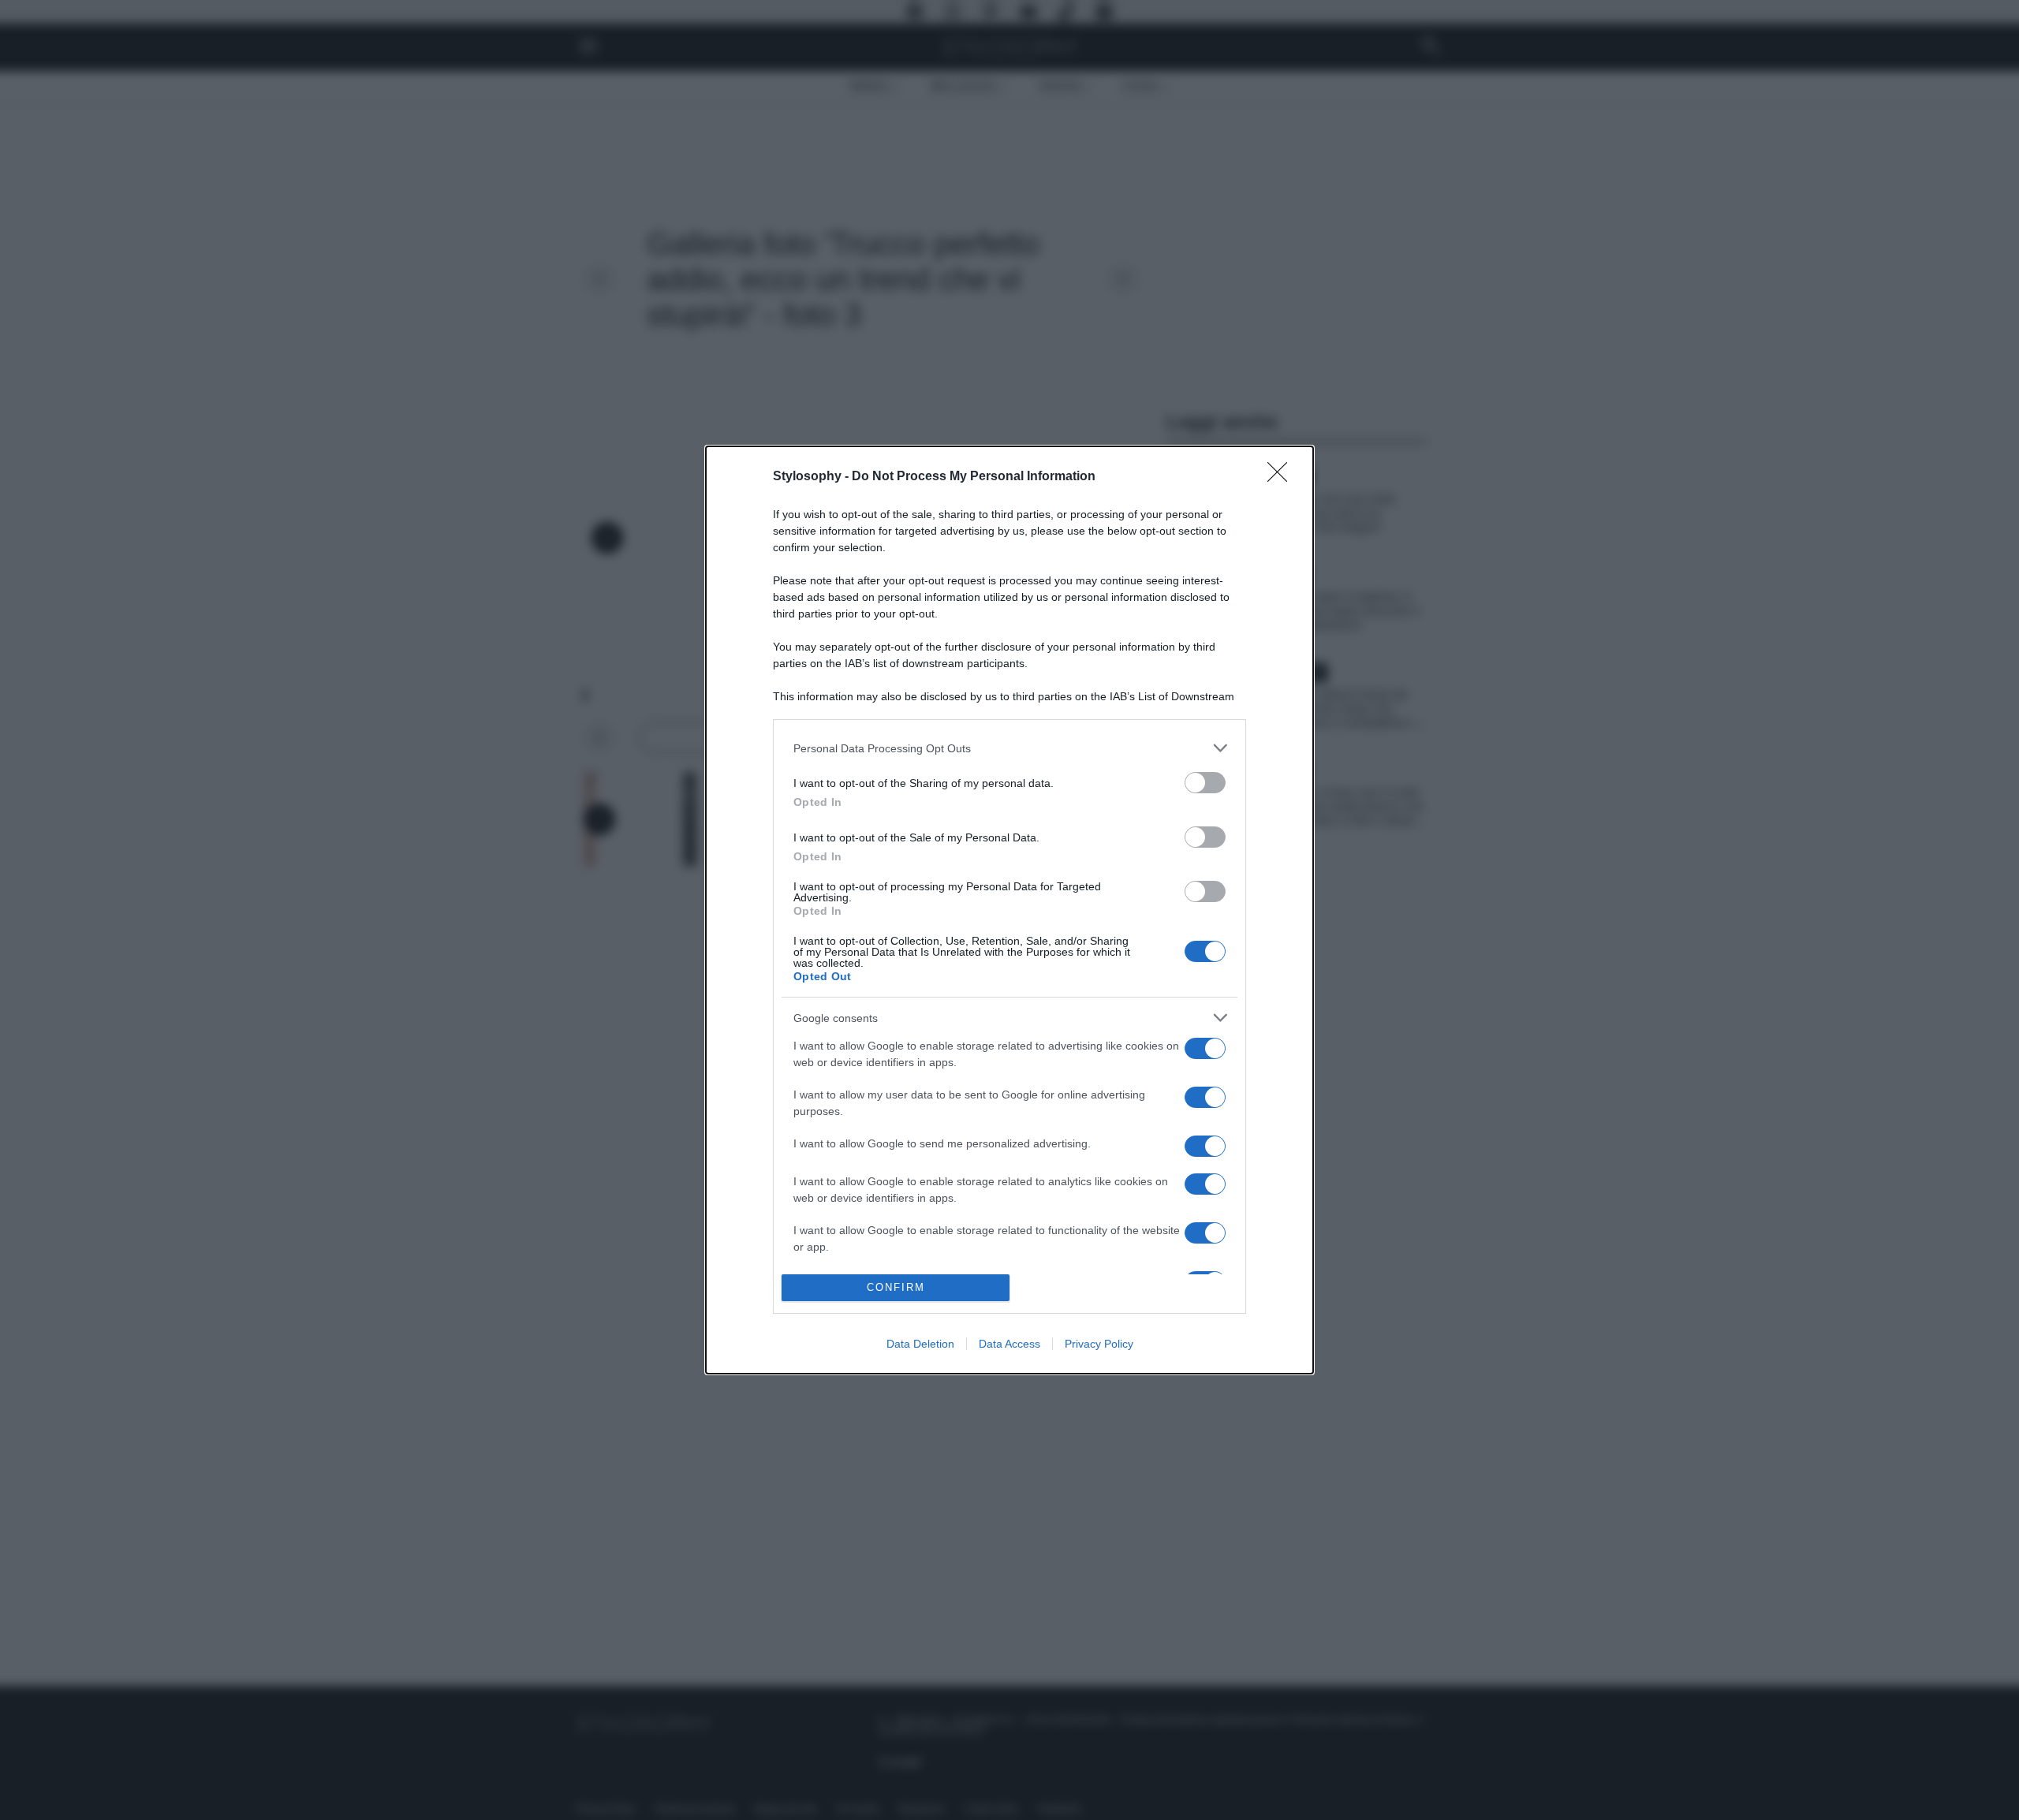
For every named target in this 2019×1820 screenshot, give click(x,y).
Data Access (1009, 1344)
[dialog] (1009, 910)
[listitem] (1009, 748)
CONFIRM (896, 1287)
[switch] (1205, 783)
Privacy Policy (1099, 1344)
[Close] (1282, 477)
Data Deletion (920, 1344)
